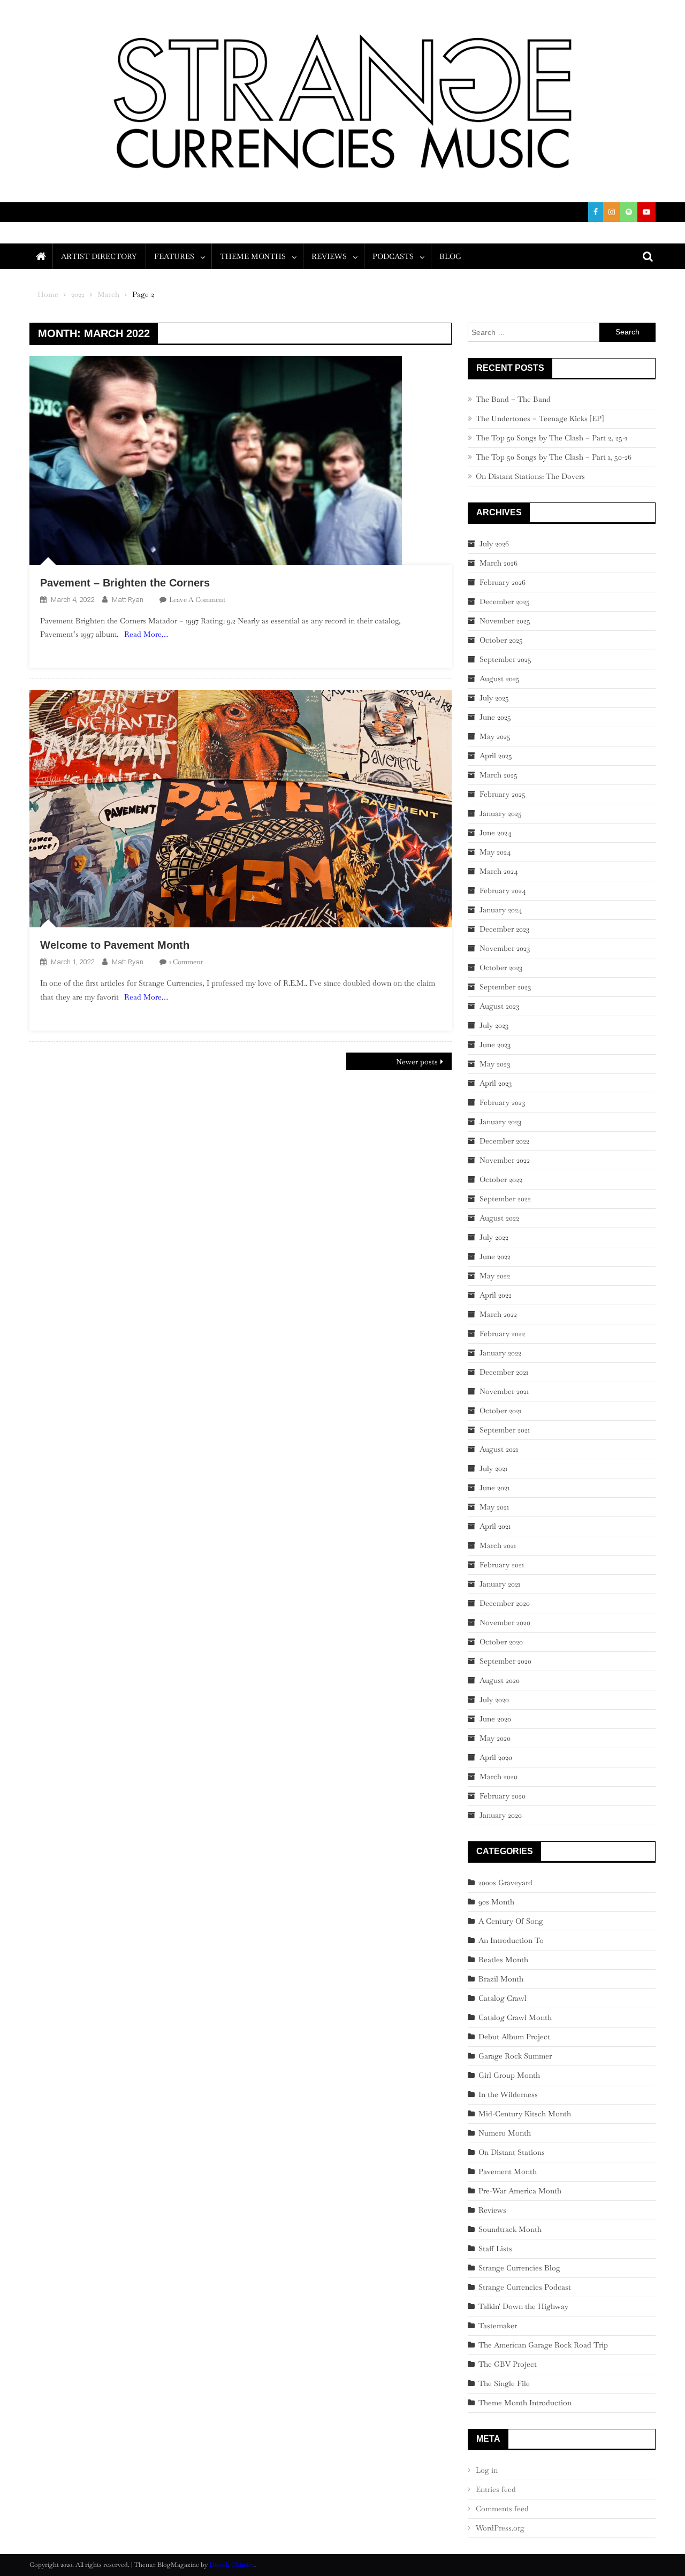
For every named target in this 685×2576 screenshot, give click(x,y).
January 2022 (500, 1353)
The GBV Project (508, 2364)
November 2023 (505, 948)
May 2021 (494, 1507)
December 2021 (504, 1372)
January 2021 (500, 1584)
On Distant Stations (512, 2152)
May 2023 (495, 1064)
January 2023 (500, 1122)
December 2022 (504, 1141)
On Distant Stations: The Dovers (530, 476)
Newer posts (417, 1062)
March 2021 (498, 1545)
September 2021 (505, 1430)
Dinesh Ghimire (232, 2565)
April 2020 (496, 1757)
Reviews (329, 256)
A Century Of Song (511, 1921)
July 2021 (493, 1468)
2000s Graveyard (505, 1883)
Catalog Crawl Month (515, 2017)
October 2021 (500, 1411)
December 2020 (505, 1603)
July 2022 (494, 1237)
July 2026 (494, 544)
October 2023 (501, 967)
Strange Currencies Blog (519, 2268)
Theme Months (253, 256)
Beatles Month (503, 1960)
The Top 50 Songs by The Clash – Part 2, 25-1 (551, 438)
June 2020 (495, 1719)
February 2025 (503, 794)
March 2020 (498, 1777)
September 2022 (505, 1199)
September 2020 (505, 1661)
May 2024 (495, 852)
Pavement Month (508, 2171)
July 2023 (494, 1025)
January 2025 (501, 813)
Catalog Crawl (503, 1998)
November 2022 (505, 1160)
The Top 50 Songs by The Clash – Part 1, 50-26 (554, 457)
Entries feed (496, 2489)
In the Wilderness (508, 2094)
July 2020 (494, 1699)
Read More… (146, 634)
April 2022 (496, 1295)
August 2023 (499, 1006)
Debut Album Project (514, 2037)
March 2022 (498, 1314)
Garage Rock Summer (515, 2056)
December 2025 (505, 601)
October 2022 (501, 1179)
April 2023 (496, 1083)
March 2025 (498, 775)
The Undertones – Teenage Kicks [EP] (540, 418)
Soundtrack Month (510, 2229)
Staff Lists (495, 2249)
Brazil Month (501, 1979)
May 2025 (495, 736)
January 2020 (501, 1815)
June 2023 (495, 1045)
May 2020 (495, 1738)
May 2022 (495, 1276)
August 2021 (499, 1449)
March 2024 (499, 871)
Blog (450, 256)
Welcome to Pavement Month (115, 945)
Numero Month (505, 2133)
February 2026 (503, 582)
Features (174, 256)
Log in (487, 2470)
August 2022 (499, 1218)
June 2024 (496, 833)
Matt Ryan (128, 600)
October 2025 (501, 640)
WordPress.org (500, 2528)
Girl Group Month (509, 2075)
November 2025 (505, 621)
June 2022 (495, 1256)
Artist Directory (99, 256)
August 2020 (500, 1680)
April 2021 (495, 1526)
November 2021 (504, 1391)
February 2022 (502, 1333)
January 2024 (501, 910)
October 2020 (501, 1642)
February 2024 (503, 890)
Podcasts (393, 256)
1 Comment (186, 962)
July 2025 (494, 698)
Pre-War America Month (520, 2191)
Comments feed (502, 2509)
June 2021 (494, 1488)
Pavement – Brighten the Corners (125, 583)
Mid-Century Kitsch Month (525, 2114)
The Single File (504, 2383)
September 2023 (505, 987)
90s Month (496, 1902)
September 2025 (505, 659)
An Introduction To (511, 1940)
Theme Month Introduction (525, 2403)
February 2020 (503, 1796)
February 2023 (502, 1102)
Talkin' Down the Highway (523, 2306)
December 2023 (504, 929)
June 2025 (495, 717)
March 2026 (498, 563)
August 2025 (500, 679)
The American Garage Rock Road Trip (543, 2345)
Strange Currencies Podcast (525, 2287)
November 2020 (505, 1622)
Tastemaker (498, 2326)
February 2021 (502, 1565)
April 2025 (496, 756)
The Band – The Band (513, 399)
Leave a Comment (197, 600)
